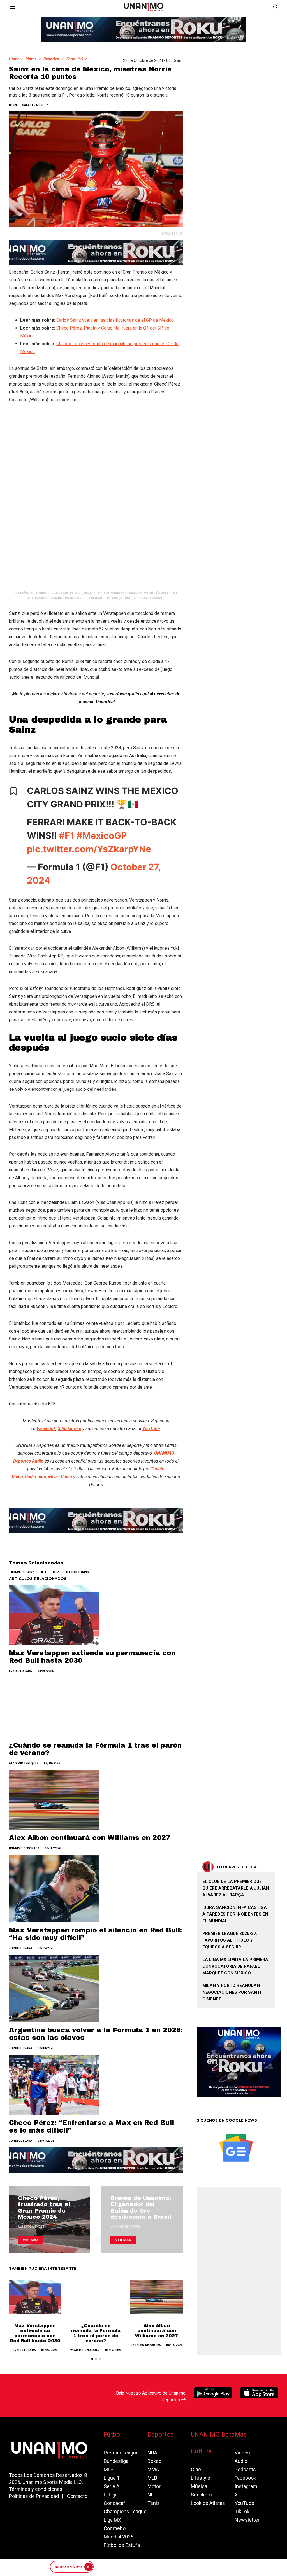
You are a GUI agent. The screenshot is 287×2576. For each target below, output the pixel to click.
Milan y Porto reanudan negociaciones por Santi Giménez (232, 1992)
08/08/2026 (46, 2048)
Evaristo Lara (21, 1671)
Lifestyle (201, 2478)
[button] (92, 2359)
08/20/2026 (46, 1671)
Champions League (125, 2511)
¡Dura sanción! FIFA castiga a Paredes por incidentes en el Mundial (235, 1914)
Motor (31, 59)
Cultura (201, 2451)
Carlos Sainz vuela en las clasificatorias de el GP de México (115, 320)
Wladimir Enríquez (24, 1763)
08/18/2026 (53, 1848)
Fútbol (113, 2434)
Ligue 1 (112, 2478)
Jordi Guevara (21, 1948)
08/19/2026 (52, 1763)
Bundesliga (116, 2461)
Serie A (112, 2486)
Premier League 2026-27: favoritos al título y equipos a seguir (230, 1940)
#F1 (67, 836)
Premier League (121, 2453)
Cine (196, 2469)
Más (241, 2434)
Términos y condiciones (36, 2489)
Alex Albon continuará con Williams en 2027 (90, 1838)
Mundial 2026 (119, 2537)
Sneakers (201, 2495)
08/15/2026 (46, 1948)
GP (57, 1572)
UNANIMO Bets (213, 2434)
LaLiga (111, 2495)
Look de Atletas (208, 2503)
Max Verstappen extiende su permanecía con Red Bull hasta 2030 (35, 2333)
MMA (153, 2469)
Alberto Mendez (31, 2227)
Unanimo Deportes (24, 1848)
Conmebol (115, 2528)
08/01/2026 (46, 2141)
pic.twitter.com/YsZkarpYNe (89, 849)
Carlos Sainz (24, 1572)
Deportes (51, 59)
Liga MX (112, 2520)
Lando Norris (78, 1572)
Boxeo (154, 2461)
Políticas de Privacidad (34, 2496)
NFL (152, 2495)
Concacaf (114, 2503)
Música (199, 2486)
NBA (152, 2453)
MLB (152, 2478)
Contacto (77, 2496)
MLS (109, 2469)
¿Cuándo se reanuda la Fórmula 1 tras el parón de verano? (96, 2333)
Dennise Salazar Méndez (29, 105)
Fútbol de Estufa (122, 2545)
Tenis (154, 2503)
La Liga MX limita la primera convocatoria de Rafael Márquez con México (235, 1966)
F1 (45, 1572)
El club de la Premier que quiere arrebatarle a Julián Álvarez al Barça (236, 1888)
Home (14, 59)
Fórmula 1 (75, 59)
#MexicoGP (102, 836)
